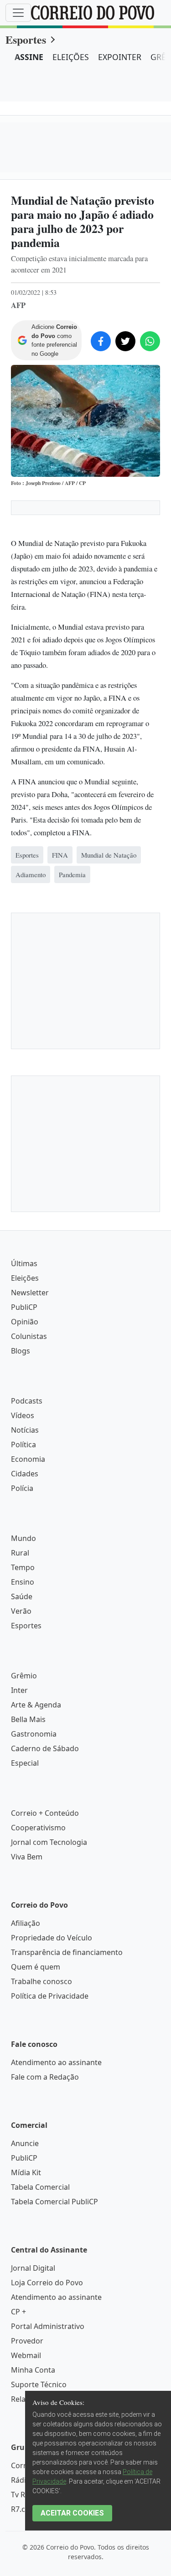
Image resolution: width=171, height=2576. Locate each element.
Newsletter (30, 1293)
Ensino (23, 1582)
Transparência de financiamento (67, 1952)
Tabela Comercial (40, 2187)
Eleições (25, 1278)
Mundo (23, 1538)
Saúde (22, 1596)
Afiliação (26, 1923)
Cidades (25, 1474)
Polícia (22, 1488)
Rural (20, 1553)
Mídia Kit (26, 2172)
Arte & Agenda (36, 1705)
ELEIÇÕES (71, 57)
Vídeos (23, 1415)
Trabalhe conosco (41, 1981)
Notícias (25, 1430)
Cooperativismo (38, 1828)
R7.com (24, 2509)
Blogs (21, 1351)
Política (23, 1445)
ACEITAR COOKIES (72, 2513)
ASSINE (29, 57)
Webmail (26, 2355)
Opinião (25, 1322)
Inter (19, 1690)
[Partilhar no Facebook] (101, 341)
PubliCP (24, 1307)
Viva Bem (27, 1857)
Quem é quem (36, 1967)
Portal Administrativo (48, 2326)
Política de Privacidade (50, 1996)
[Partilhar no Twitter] (125, 341)
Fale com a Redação (45, 2077)
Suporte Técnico (39, 2384)
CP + (18, 2312)
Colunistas (29, 1336)
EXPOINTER (120, 57)
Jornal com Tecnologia (49, 1842)
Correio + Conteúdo (45, 1813)
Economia (28, 1459)
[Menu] (18, 13)
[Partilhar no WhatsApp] (150, 341)
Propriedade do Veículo (52, 1938)
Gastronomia (34, 1734)
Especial (25, 1763)
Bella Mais (28, 1719)
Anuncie (25, 2143)
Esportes (26, 39)
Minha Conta (33, 2370)
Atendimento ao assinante (56, 2062)
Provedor (27, 2341)
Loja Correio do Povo (47, 2283)
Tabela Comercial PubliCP (54, 2202)
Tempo (23, 1567)
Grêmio (24, 1676)
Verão (21, 1611)
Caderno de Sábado (45, 1748)
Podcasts (27, 1401)
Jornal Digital (33, 2268)
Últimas (24, 1263)
